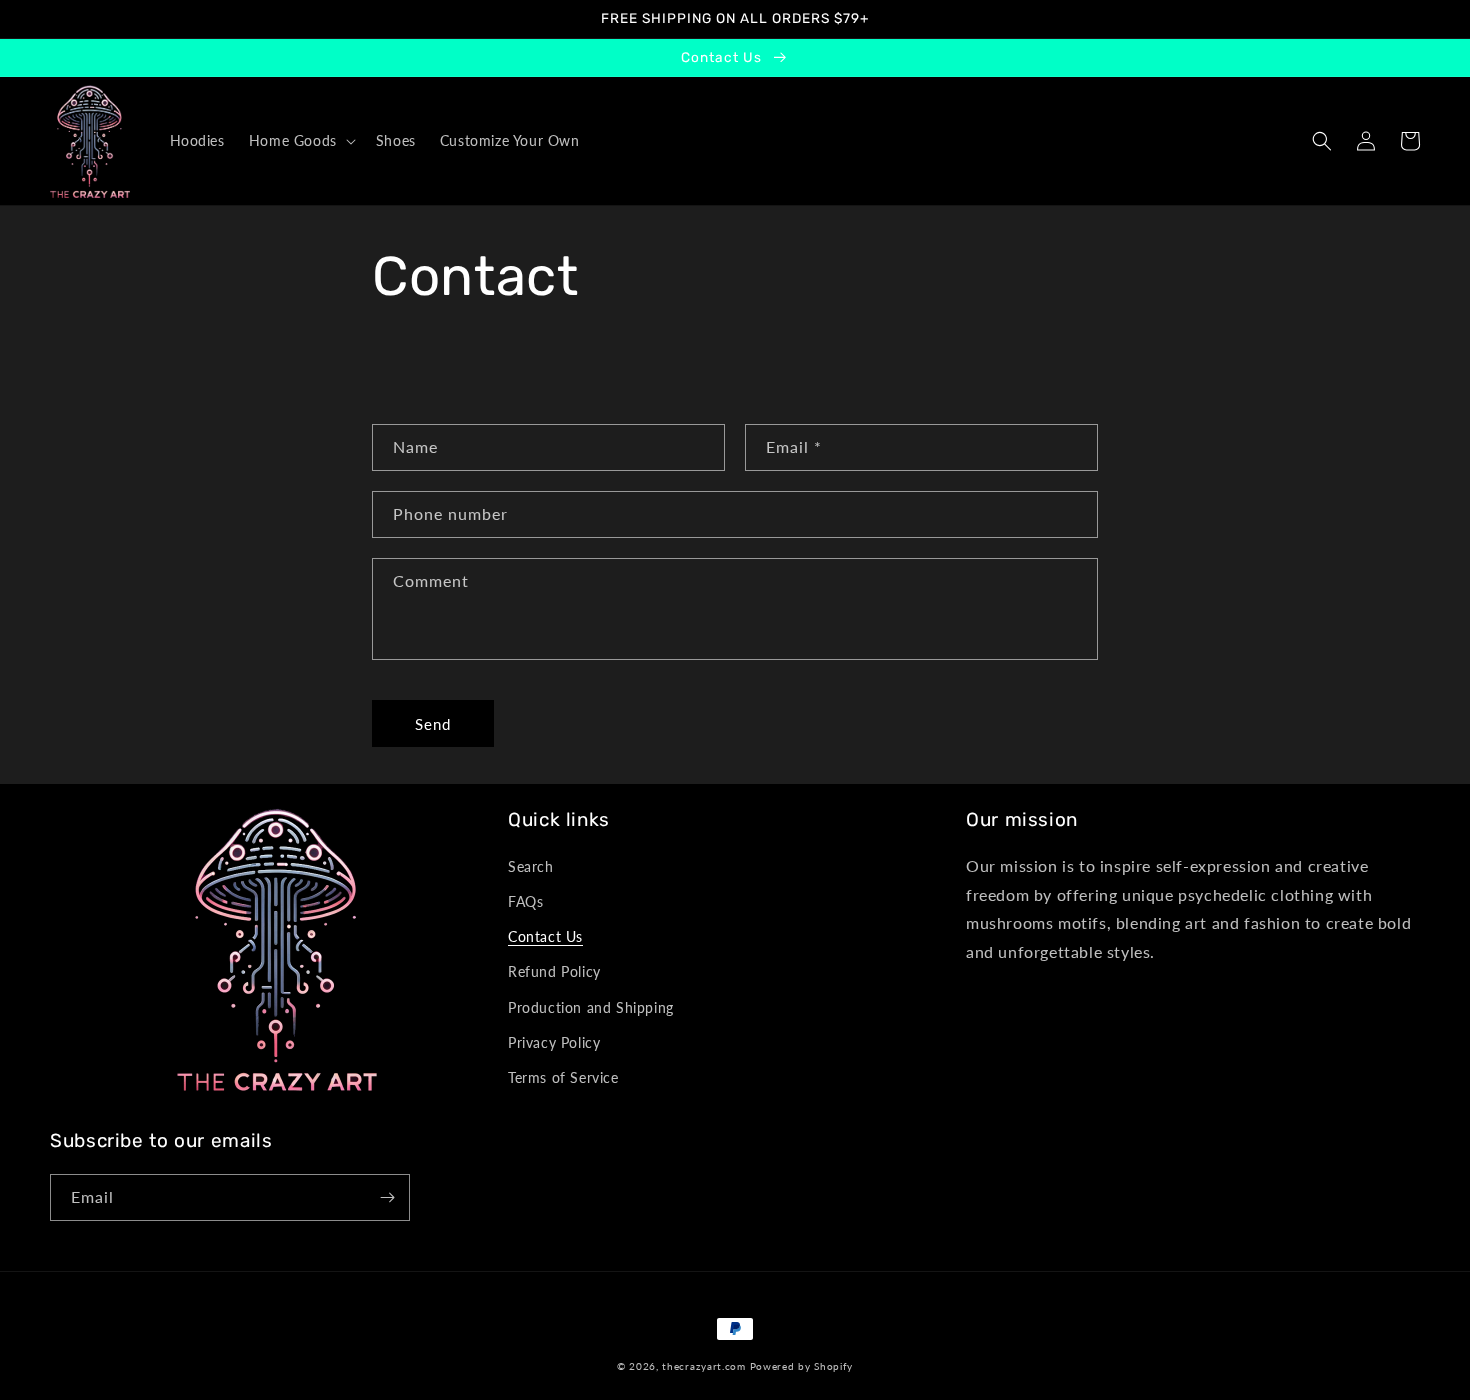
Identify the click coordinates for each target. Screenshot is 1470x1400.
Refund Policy (554, 971)
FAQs (525, 901)
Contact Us (545, 936)
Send (433, 724)
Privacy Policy (554, 1042)
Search (531, 866)
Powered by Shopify (802, 1366)
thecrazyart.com (704, 1366)
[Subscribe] (387, 1197)
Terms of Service (563, 1077)
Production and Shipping (591, 1007)
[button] (300, 141)
